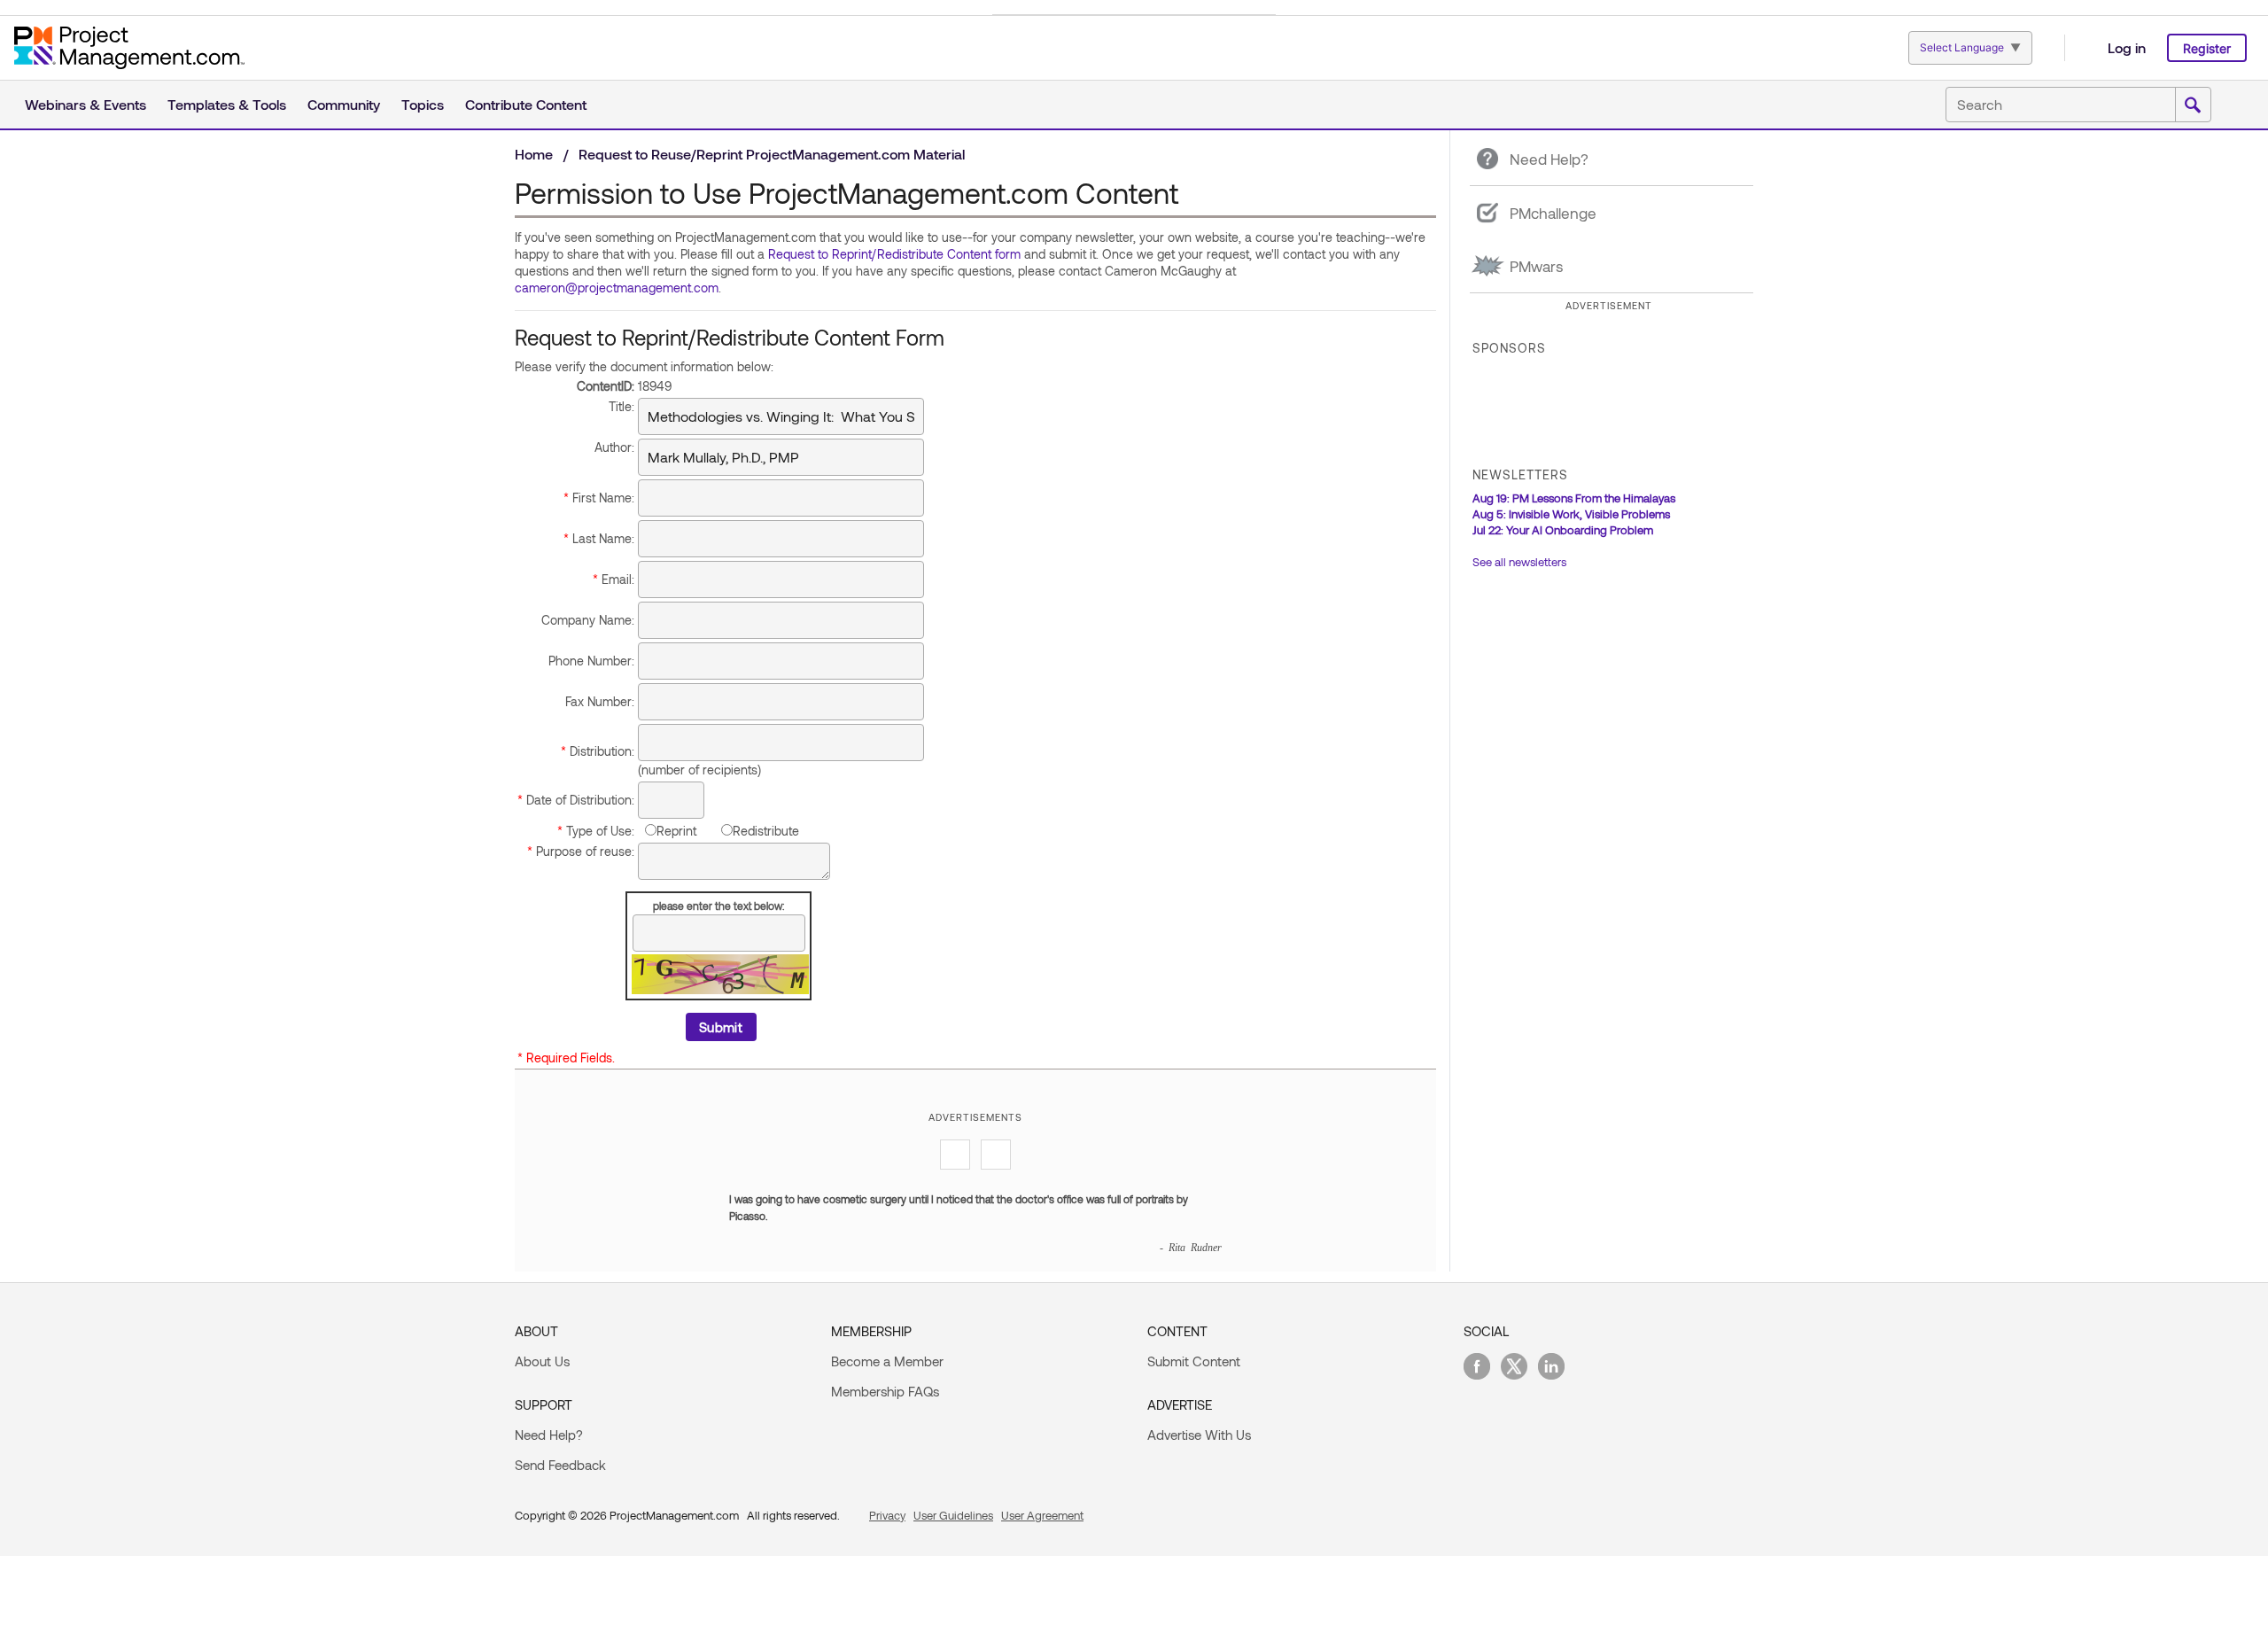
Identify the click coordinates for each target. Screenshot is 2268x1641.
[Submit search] (2193, 105)
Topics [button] (423, 104)
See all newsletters (1519, 562)
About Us (542, 1361)
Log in (2127, 47)
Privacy (887, 1515)
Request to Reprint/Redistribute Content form (894, 254)
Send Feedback (560, 1465)
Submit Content (1194, 1361)
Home (534, 154)
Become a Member (887, 1361)
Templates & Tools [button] (227, 104)
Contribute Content (526, 104)
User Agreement (1042, 1515)
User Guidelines (953, 1515)
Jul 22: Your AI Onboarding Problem (1563, 530)
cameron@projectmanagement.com (617, 288)
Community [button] (344, 104)
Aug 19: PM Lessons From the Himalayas (1574, 498)
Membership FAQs (885, 1391)
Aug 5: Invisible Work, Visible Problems (1571, 514)
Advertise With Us (1199, 1435)
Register (2207, 48)
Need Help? (549, 1435)
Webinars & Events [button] (85, 104)
